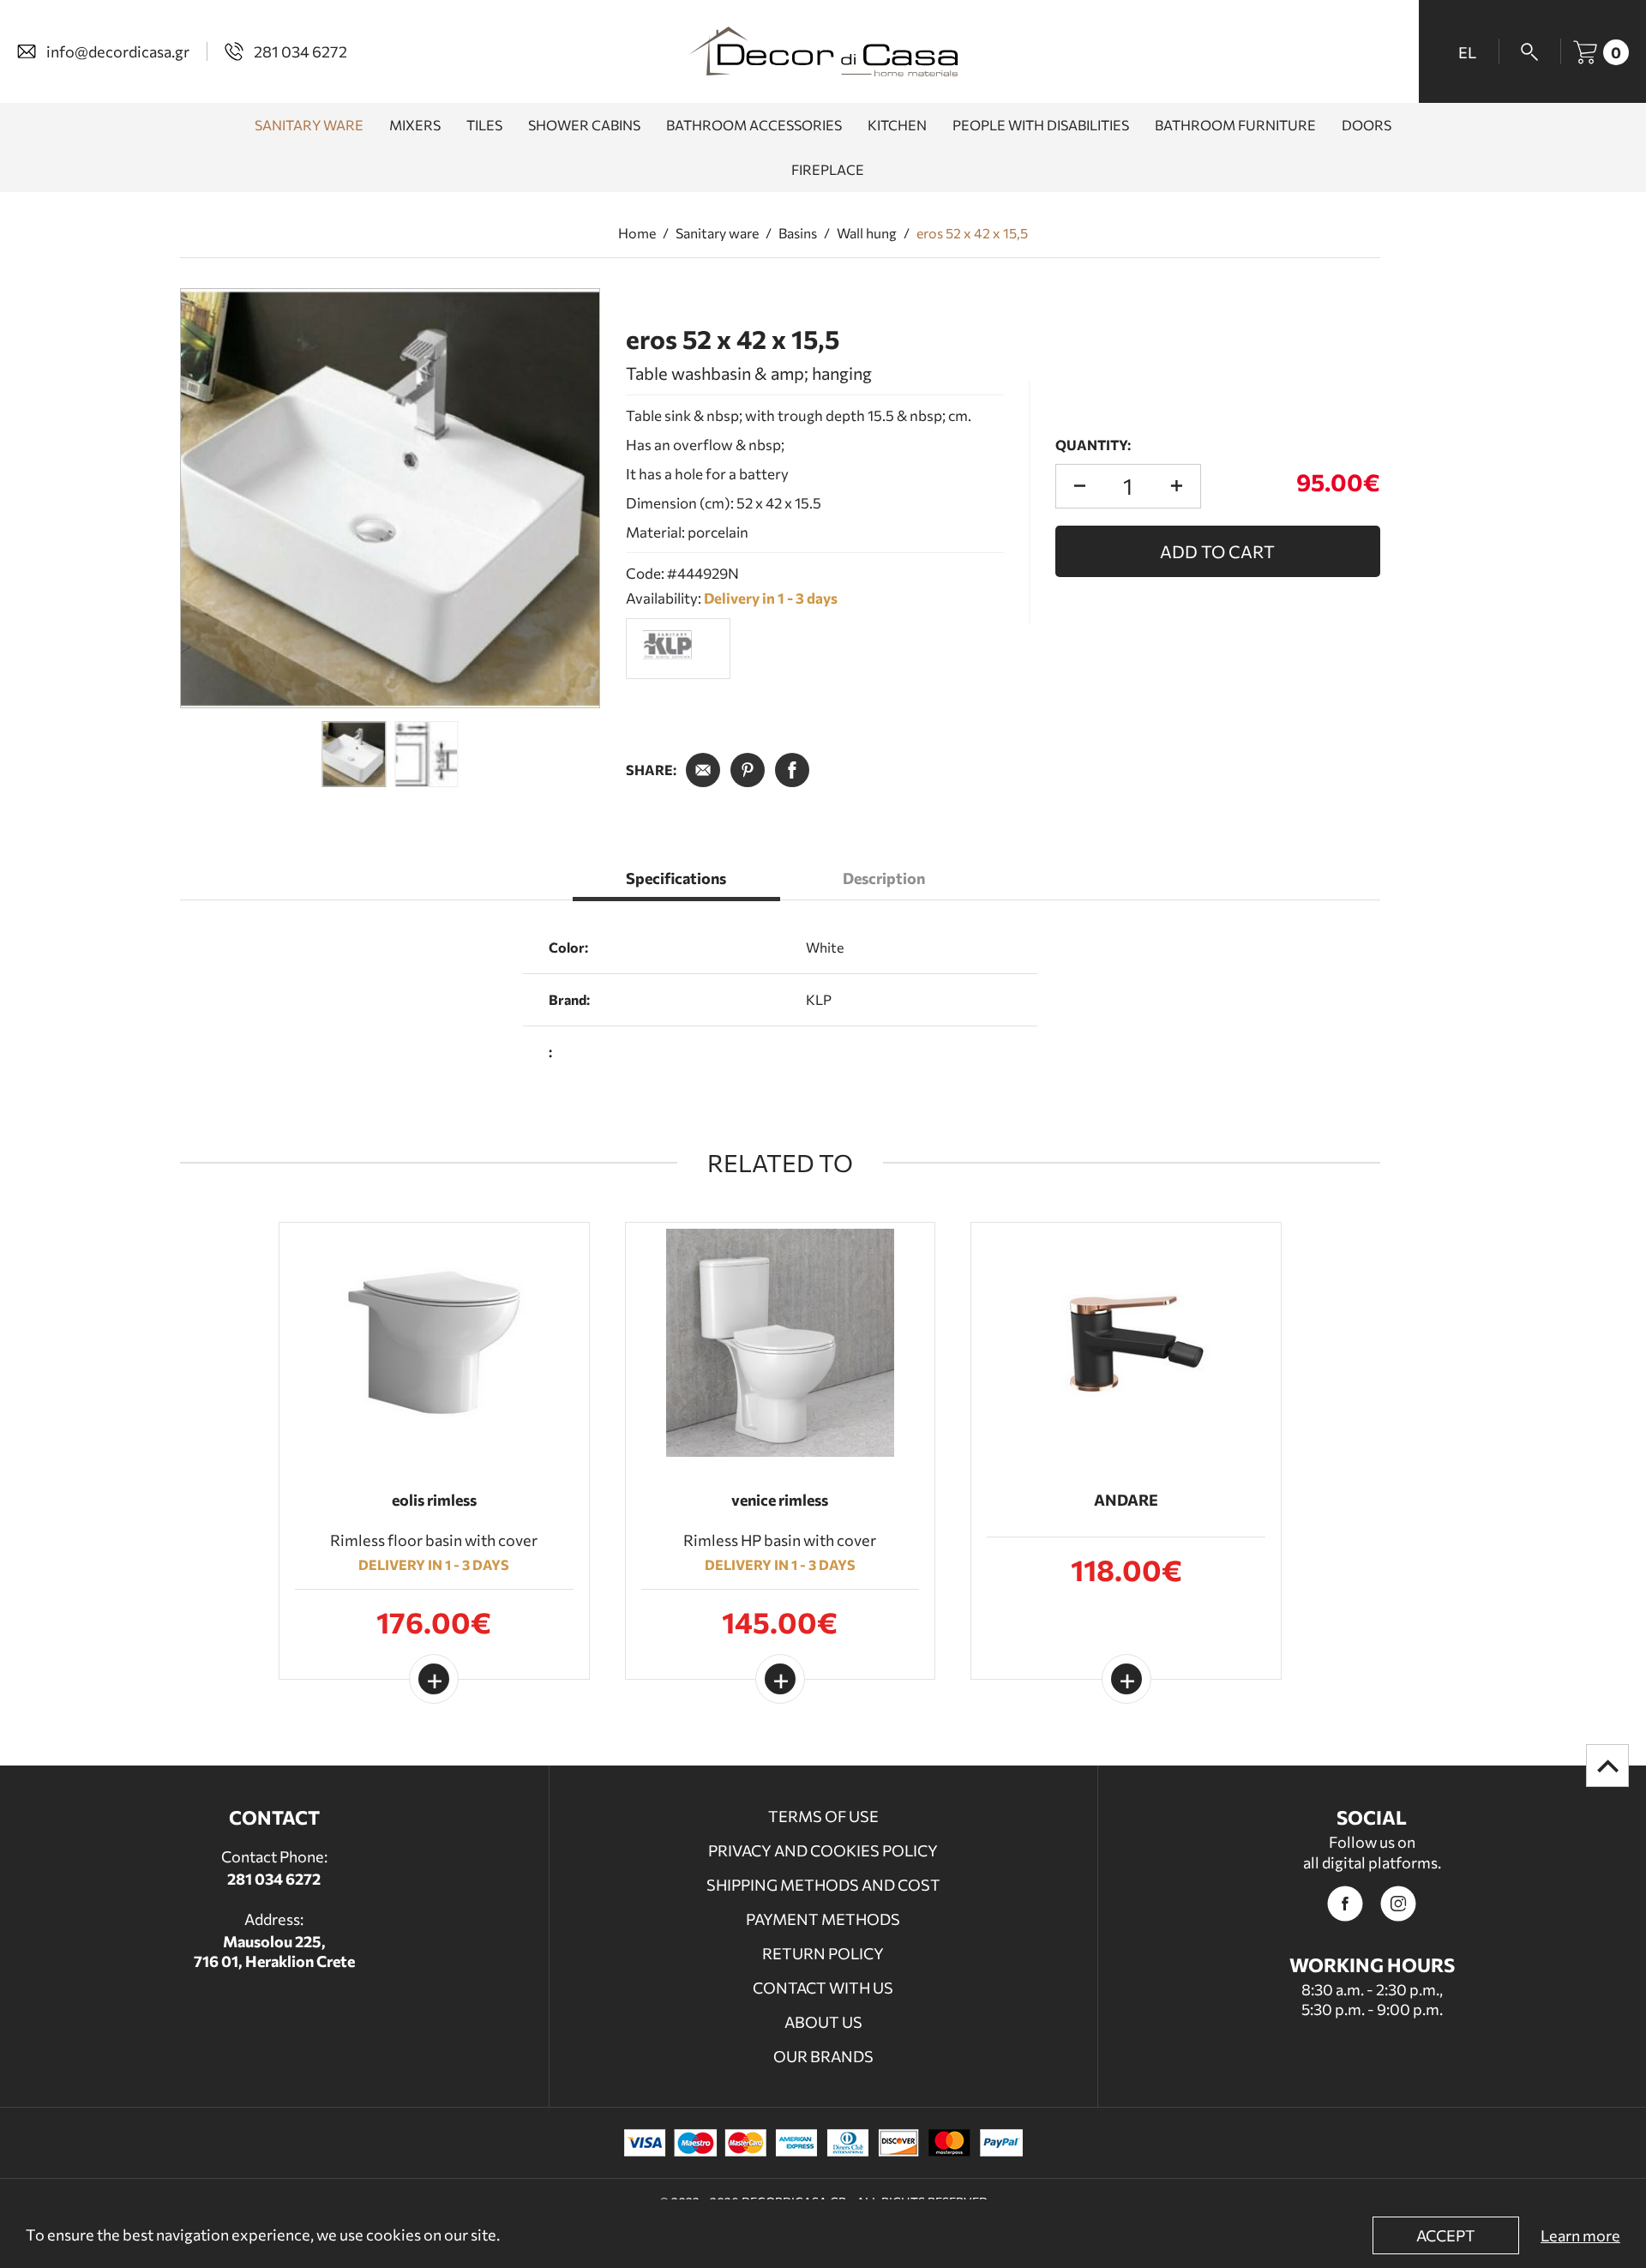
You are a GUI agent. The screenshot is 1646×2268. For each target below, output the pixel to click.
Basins (798, 233)
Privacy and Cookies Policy (823, 1850)
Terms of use (823, 1816)
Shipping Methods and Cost (823, 1885)
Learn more (1580, 2235)
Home (637, 233)
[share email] (703, 770)
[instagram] (1398, 1904)
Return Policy (823, 1953)
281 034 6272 (274, 1879)
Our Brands (823, 2056)
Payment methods (823, 1919)
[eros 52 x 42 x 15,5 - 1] (390, 498)
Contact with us (823, 1988)
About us (823, 2022)
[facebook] (1345, 1904)
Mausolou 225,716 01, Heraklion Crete (274, 1951)
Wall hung (867, 233)
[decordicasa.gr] (823, 51)
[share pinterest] (748, 770)
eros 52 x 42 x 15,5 (972, 233)
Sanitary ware (717, 233)
